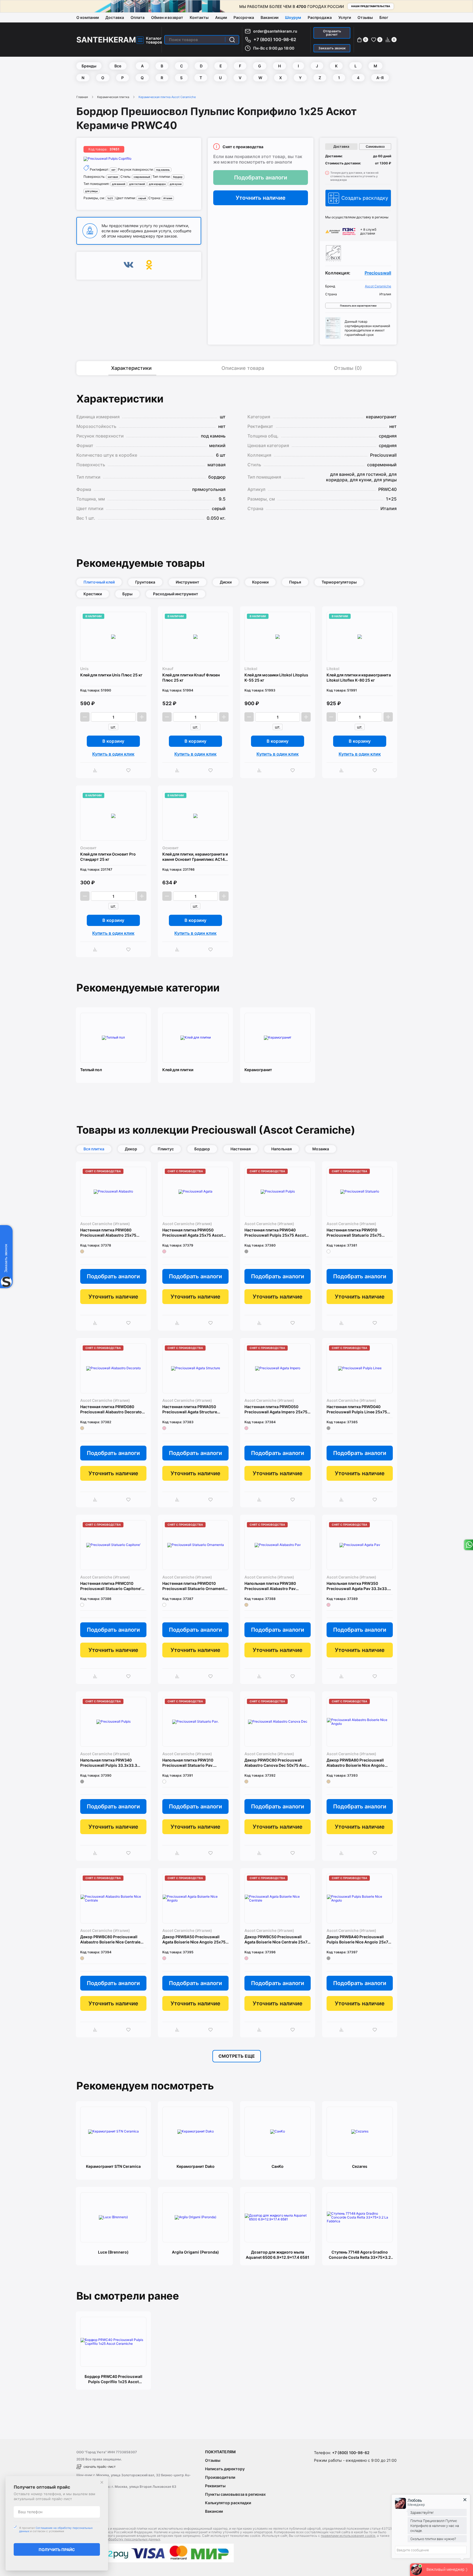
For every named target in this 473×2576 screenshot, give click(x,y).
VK (129, 266)
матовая (113, 177)
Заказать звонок (332, 48)
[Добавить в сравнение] (96, 770)
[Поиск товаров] (232, 40)
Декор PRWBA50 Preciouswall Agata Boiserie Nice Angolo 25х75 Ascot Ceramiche (194, 1939)
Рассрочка (244, 17)
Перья (295, 582)
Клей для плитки (178, 1070)
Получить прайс (57, 2550)
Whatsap (468, 1545)
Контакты (199, 17)
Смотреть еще (237, 2056)
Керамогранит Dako (196, 2166)
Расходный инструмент (176, 594)
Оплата (138, 17)
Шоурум (293, 17)
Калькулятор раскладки (228, 2503)
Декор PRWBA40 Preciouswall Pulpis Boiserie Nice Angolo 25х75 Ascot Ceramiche (359, 1939)
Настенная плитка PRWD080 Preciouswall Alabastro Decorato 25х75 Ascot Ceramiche (111, 1409)
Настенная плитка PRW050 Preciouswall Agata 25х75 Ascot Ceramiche (193, 1233)
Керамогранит (258, 1070)
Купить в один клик (113, 754)
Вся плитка (94, 1149)
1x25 (110, 198)
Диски (226, 582)
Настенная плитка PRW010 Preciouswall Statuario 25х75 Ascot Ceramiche (354, 1233)
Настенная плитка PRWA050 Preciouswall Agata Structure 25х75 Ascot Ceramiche (190, 1409)
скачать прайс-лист (99, 2467)
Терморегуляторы (339, 582)
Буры (127, 594)
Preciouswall (378, 273)
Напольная (282, 1149)
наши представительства (371, 6)
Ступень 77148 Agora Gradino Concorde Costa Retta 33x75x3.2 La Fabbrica (360, 2255)
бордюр (178, 177)
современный (142, 177)
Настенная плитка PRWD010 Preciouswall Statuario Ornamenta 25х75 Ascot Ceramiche (194, 1586)
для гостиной (137, 184)
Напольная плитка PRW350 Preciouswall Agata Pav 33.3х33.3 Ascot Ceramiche (358, 1586)
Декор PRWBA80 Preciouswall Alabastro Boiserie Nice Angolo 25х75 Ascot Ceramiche (356, 1763)
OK (149, 266)
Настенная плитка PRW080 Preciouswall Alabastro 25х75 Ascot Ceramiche (108, 1233)
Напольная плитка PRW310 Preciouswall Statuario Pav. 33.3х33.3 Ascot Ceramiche (188, 1763)
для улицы (91, 191)
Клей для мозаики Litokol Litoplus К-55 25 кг (276, 677)
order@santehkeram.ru (275, 31)
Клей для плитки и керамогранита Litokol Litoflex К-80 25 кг (359, 677)
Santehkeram (106, 40)
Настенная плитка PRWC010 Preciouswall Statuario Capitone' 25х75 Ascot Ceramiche (111, 1586)
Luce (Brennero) (113, 2252)
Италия (168, 198)
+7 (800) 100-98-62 (275, 39)
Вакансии (269, 17)
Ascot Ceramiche (378, 286)
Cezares (360, 2166)
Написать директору (225, 2469)
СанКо (278, 2166)
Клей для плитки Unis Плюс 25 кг (111, 675)
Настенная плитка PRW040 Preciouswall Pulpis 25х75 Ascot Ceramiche (275, 1233)
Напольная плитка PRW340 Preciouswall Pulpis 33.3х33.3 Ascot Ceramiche (109, 1763)
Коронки (260, 582)
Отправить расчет (332, 33)
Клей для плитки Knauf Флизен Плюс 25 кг (191, 677)
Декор (131, 1149)
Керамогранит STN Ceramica (113, 2166)
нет (113, 170)
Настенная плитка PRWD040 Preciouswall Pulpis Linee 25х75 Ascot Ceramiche (357, 1409)
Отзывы (365, 17)
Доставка (115, 17)
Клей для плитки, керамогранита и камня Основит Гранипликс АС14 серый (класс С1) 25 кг (195, 857)
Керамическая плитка (113, 97)
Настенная (241, 1149)
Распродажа (320, 17)
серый (142, 198)
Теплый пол (91, 1070)
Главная (82, 97)
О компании (88, 17)
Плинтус (166, 1149)
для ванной (119, 184)
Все (118, 66)
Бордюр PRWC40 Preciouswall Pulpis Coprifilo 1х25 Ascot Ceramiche (113, 2379)
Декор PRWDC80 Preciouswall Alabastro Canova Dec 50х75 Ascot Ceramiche (277, 1763)
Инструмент (188, 582)
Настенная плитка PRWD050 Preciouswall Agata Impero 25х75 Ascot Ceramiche (276, 1409)
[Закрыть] (102, 2482)
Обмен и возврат (167, 17)
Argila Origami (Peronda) (195, 2252)
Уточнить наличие (261, 198)
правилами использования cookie (348, 2536)
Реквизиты (215, 2486)
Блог (384, 17)
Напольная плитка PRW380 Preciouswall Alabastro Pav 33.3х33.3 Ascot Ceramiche (270, 1586)
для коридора (157, 184)
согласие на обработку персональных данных (123, 2539)
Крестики (93, 594)
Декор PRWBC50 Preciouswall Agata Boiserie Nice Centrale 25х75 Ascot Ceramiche (277, 1939)
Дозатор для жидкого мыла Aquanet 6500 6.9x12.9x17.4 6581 (278, 2255)
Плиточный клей (99, 582)
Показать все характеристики (358, 306)
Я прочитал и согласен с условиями (56, 2529)
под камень (163, 170)
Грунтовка (145, 582)
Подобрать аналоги (261, 178)
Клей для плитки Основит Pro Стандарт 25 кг (108, 857)
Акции (221, 17)
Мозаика (321, 1149)
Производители (220, 2477)
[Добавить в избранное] (130, 770)
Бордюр (202, 1149)
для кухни (176, 184)
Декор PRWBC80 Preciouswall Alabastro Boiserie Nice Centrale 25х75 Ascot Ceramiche (110, 1939)
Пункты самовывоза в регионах (235, 2494)
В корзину (113, 741)
